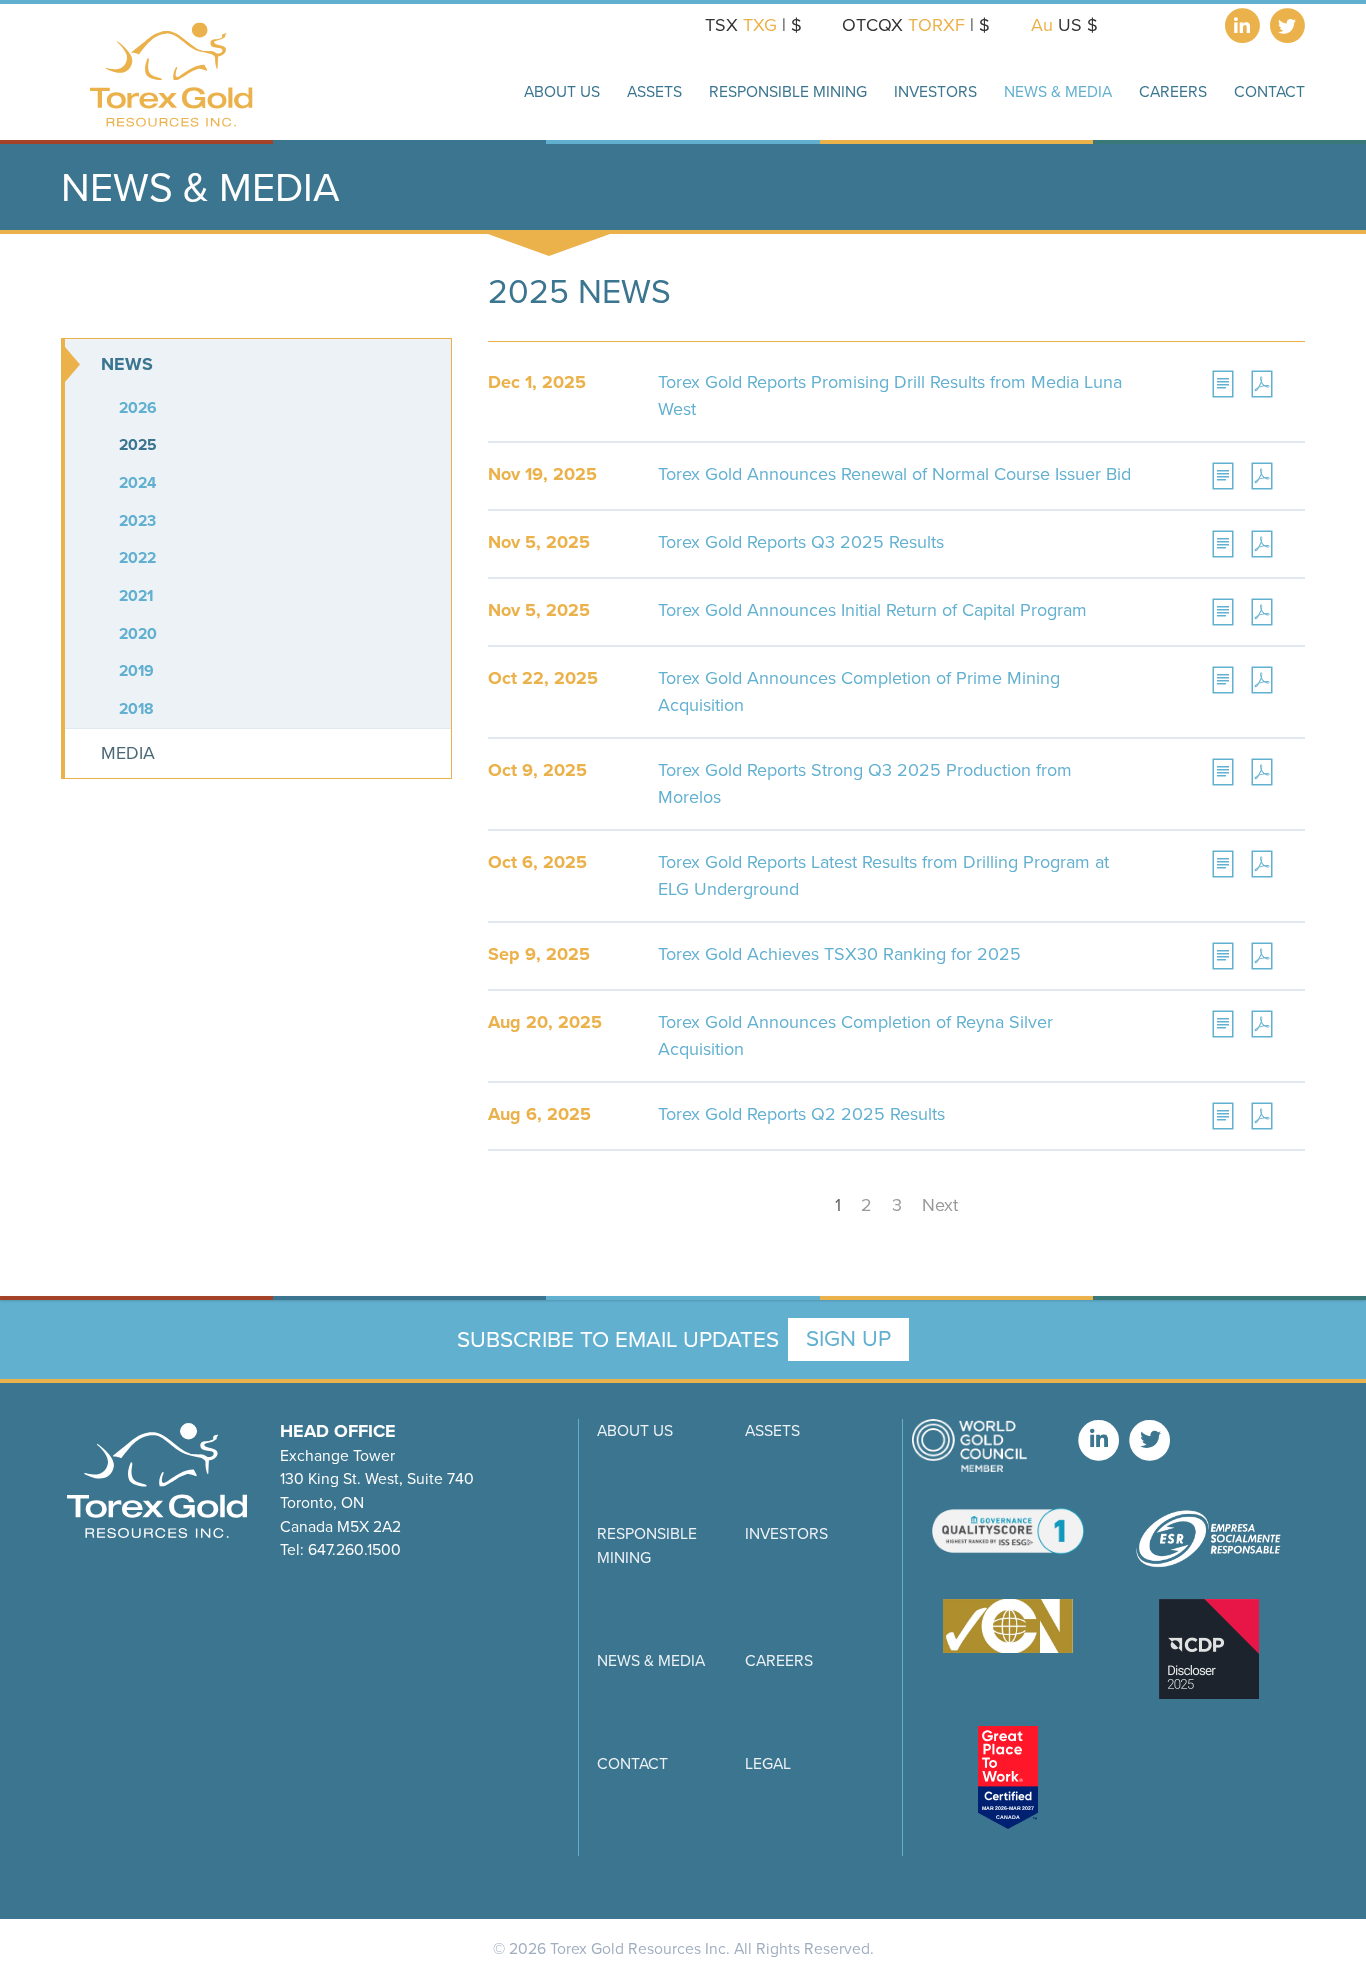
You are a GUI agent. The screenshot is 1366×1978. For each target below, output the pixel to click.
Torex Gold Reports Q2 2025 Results (801, 1114)
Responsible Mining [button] (788, 91)
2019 (136, 670)
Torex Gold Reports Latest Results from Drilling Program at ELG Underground (883, 875)
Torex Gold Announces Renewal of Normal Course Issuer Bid (894, 474)
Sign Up (848, 1338)
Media (128, 753)
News (127, 364)
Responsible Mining (647, 1545)
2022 (137, 557)
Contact (632, 1763)
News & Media (651, 1660)
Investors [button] (935, 91)
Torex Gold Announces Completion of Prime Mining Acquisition (859, 691)
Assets (772, 1430)
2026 (138, 407)
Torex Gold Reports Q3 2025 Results (801, 542)
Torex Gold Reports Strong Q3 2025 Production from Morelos (865, 783)
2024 (137, 482)
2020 (138, 633)
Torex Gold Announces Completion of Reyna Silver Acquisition (855, 1035)
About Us (635, 1430)
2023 (137, 520)
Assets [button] (654, 91)
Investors (786, 1533)
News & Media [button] (1058, 91)
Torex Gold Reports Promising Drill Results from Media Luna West (890, 395)
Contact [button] (1269, 91)
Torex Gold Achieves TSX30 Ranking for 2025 (839, 954)
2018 (136, 708)
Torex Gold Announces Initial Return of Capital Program (872, 610)
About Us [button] (562, 91)
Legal (768, 1763)
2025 (138, 444)
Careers (1173, 91)
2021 (136, 595)
